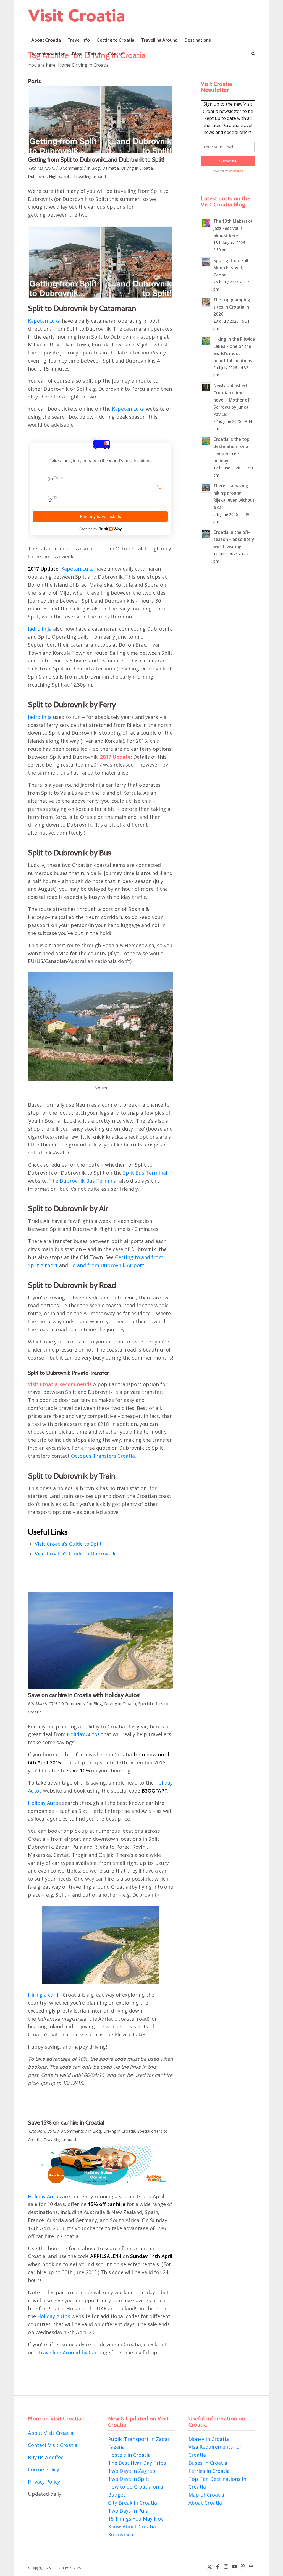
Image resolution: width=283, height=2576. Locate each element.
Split (67, 176)
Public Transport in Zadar (139, 2439)
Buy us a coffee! (46, 2457)
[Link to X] (209, 2566)
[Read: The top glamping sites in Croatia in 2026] (206, 302)
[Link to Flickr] (251, 2566)
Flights (55, 176)
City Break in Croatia (133, 2503)
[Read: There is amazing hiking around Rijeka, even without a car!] (206, 488)
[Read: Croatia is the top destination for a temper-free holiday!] (206, 441)
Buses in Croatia (208, 2463)
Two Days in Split (129, 2479)
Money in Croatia (209, 2439)
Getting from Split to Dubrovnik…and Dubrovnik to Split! (96, 160)
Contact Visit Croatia (53, 2445)
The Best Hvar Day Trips (137, 2463)
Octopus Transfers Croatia (103, 1456)
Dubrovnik (37, 176)
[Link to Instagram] (226, 2566)
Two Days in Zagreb (132, 2471)
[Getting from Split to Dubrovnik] (100, 120)
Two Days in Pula (128, 2511)
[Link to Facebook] (218, 2566)
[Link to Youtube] (234, 2566)
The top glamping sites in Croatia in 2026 (232, 307)
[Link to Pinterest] (243, 2566)
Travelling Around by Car (67, 2352)
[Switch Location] (159, 488)
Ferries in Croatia (209, 2471)
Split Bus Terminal (145, 1173)
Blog (96, 168)
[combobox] (100, 481)
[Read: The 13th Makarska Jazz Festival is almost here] (206, 223)
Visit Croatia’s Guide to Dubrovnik (75, 1554)
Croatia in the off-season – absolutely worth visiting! (234, 539)
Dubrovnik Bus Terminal (89, 1181)
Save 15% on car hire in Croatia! (66, 2123)
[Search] (252, 54)
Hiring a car (42, 1995)
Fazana (116, 2447)
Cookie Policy (44, 2469)
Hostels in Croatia (129, 2455)
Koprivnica (121, 2534)
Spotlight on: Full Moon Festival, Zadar (231, 268)
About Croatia (205, 2503)
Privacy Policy (44, 2482)
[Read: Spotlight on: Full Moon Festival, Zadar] (206, 262)
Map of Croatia (206, 2495)
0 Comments (71, 168)
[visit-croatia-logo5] (77, 20)
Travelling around (90, 176)
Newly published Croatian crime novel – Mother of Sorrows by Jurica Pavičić (231, 400)
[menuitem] (46, 40)
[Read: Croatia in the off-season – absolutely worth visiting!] (206, 534)
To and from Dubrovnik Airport (107, 1265)
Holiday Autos (83, 1734)
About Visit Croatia (51, 2433)
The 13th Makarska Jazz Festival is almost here (233, 228)
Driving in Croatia (137, 168)
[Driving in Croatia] (100, 1640)
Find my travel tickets (100, 517)
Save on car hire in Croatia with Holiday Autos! (84, 1695)
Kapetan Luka (44, 321)
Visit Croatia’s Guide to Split (68, 1544)
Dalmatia (111, 168)
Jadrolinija (40, 629)
